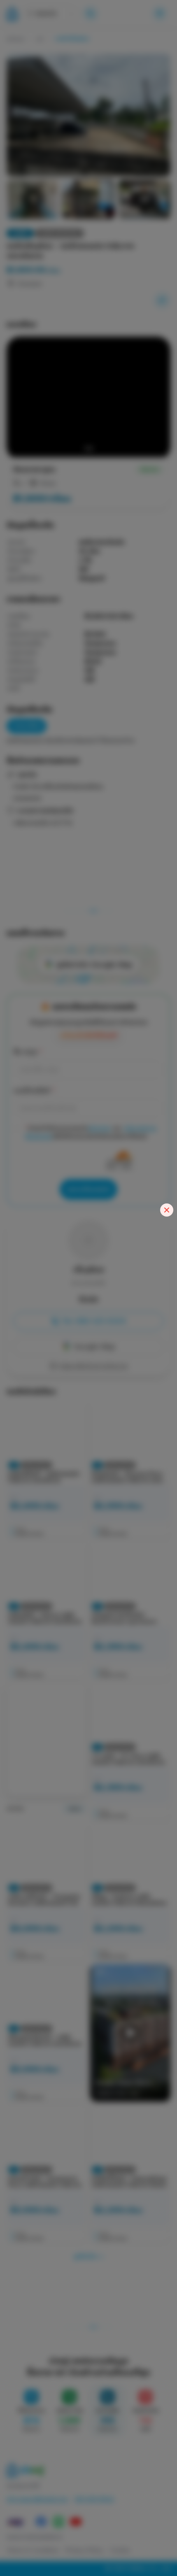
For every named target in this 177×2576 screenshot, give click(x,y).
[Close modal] (167, 1210)
